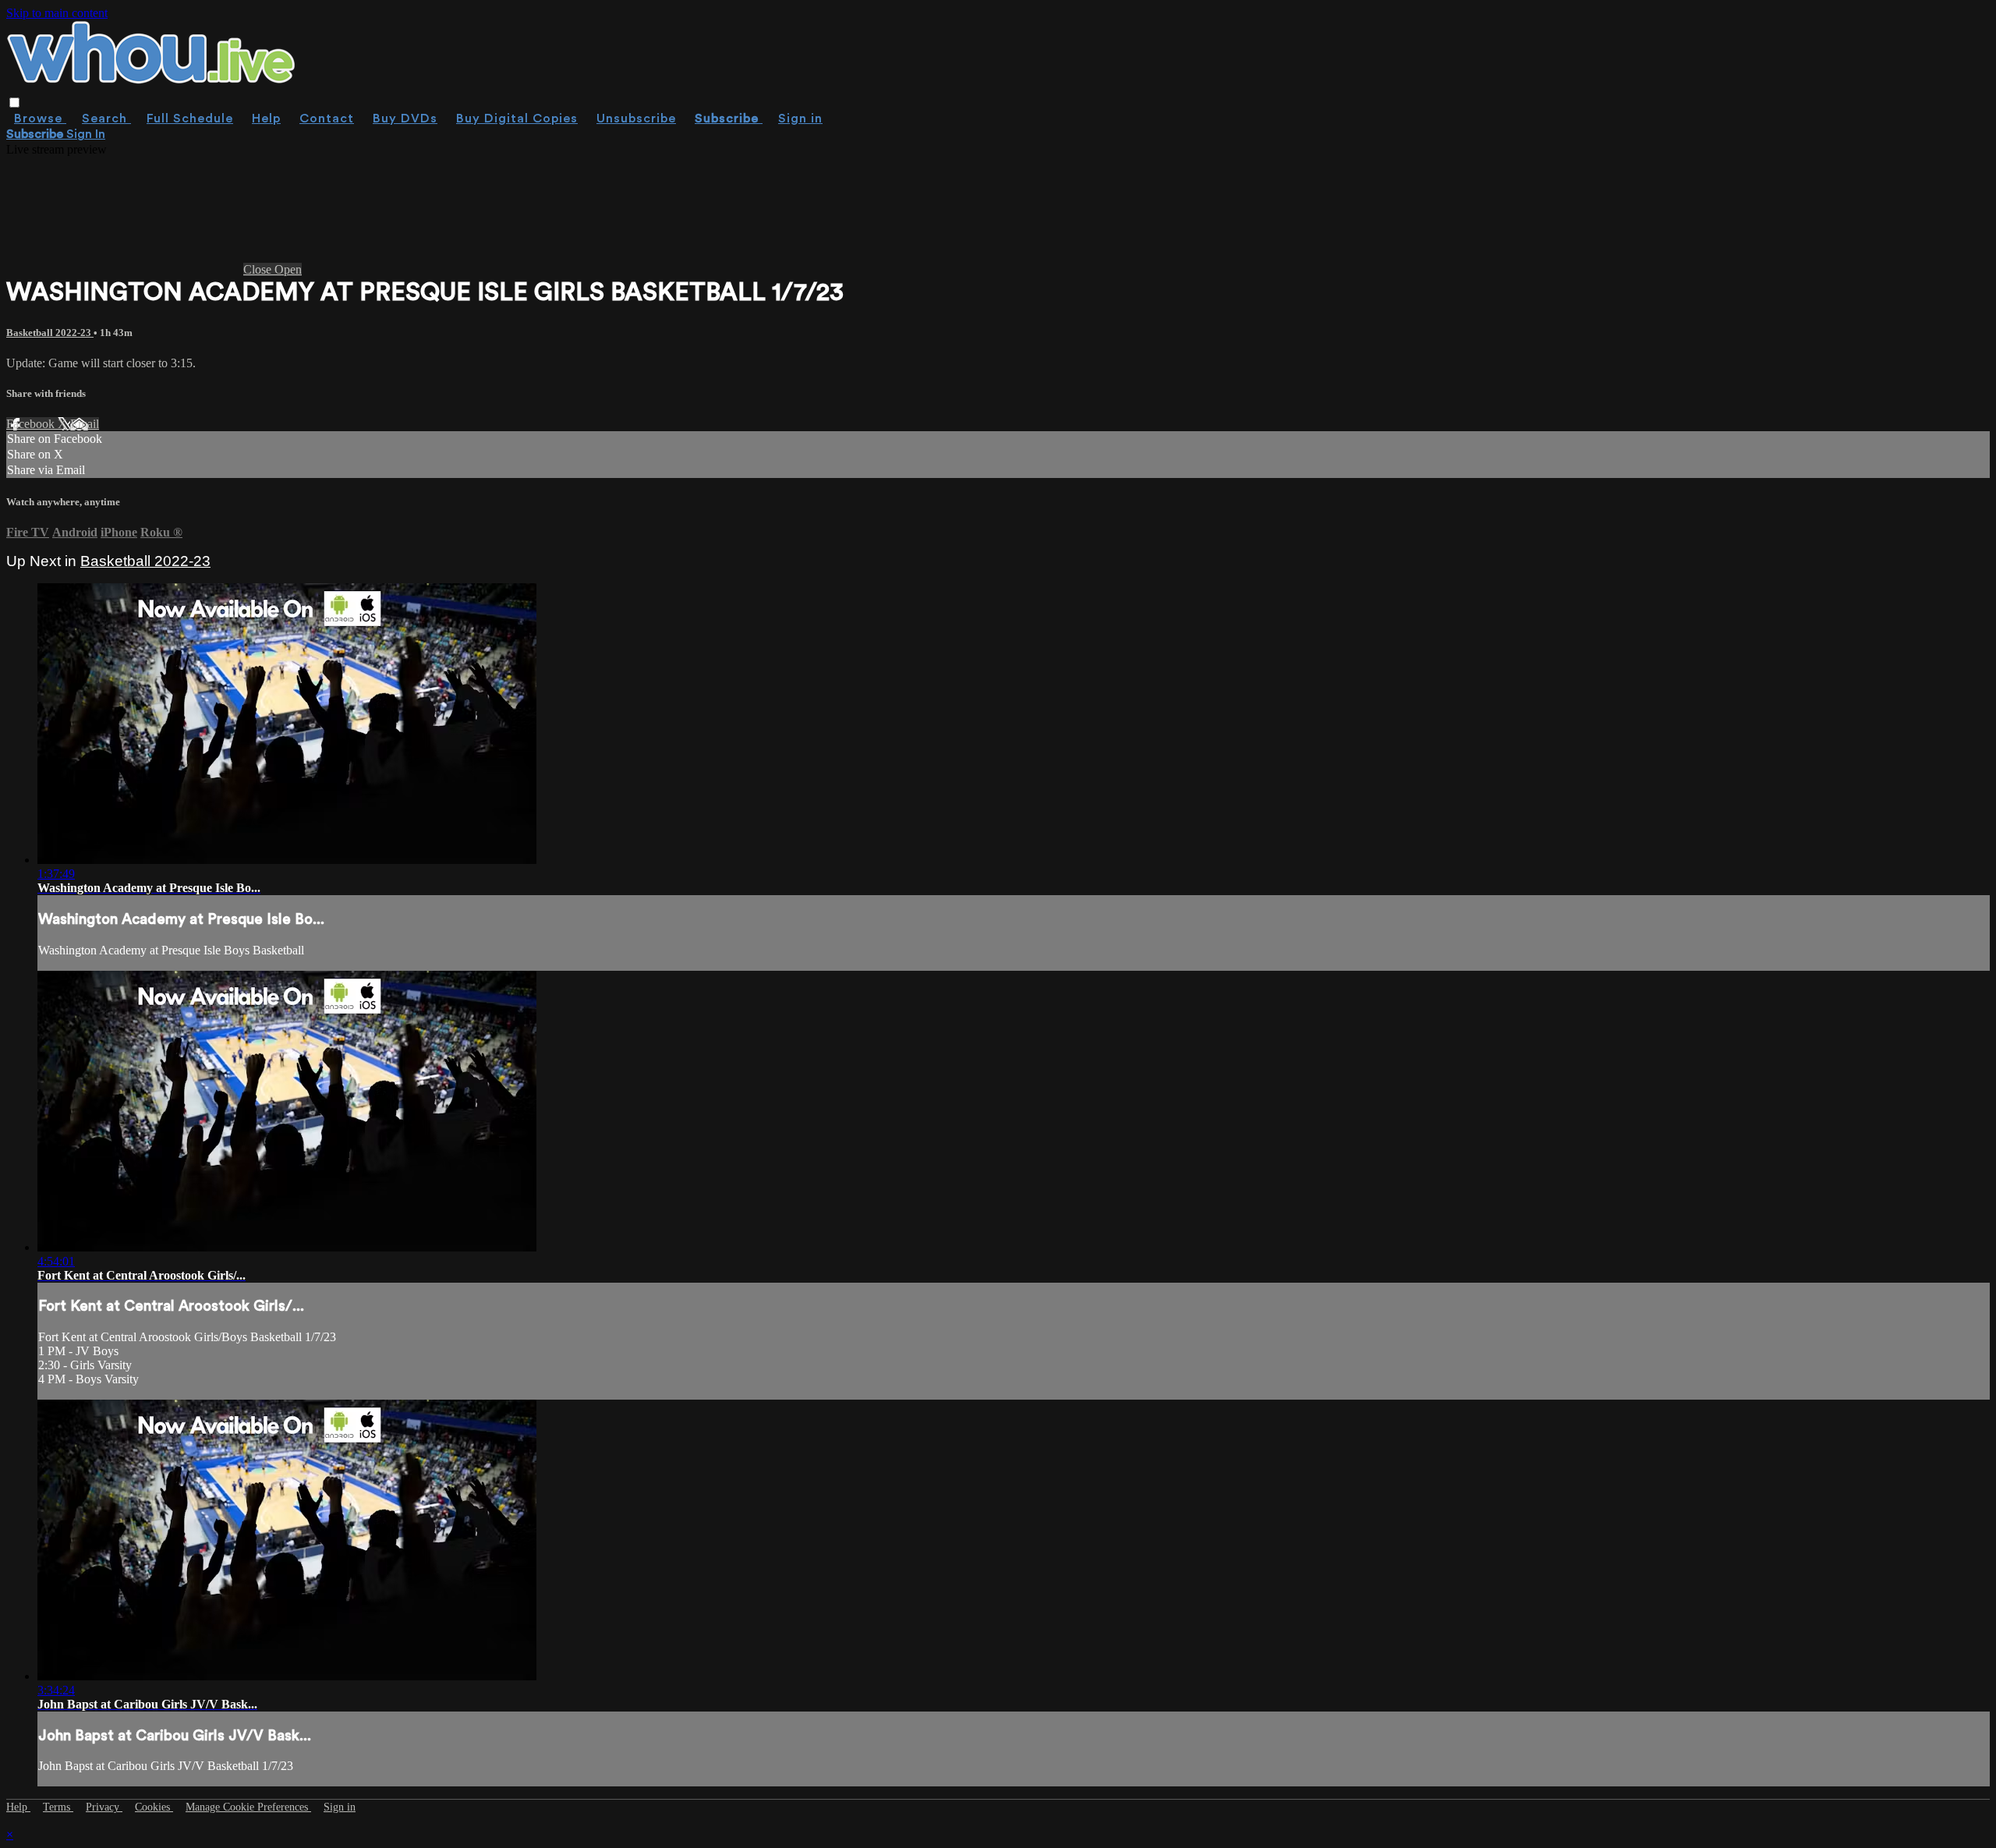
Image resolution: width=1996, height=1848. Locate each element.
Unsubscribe (636, 119)
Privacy (104, 1807)
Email (85, 424)
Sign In (86, 134)
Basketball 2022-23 (50, 333)
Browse (40, 119)
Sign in (800, 119)
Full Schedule (190, 119)
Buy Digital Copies (517, 119)
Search (106, 119)
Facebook (32, 424)
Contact (327, 119)
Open (288, 269)
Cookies (154, 1807)
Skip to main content (57, 13)
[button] (14, 103)
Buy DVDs (405, 119)
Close (259, 269)
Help (266, 119)
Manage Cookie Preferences (248, 1807)
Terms (58, 1807)
